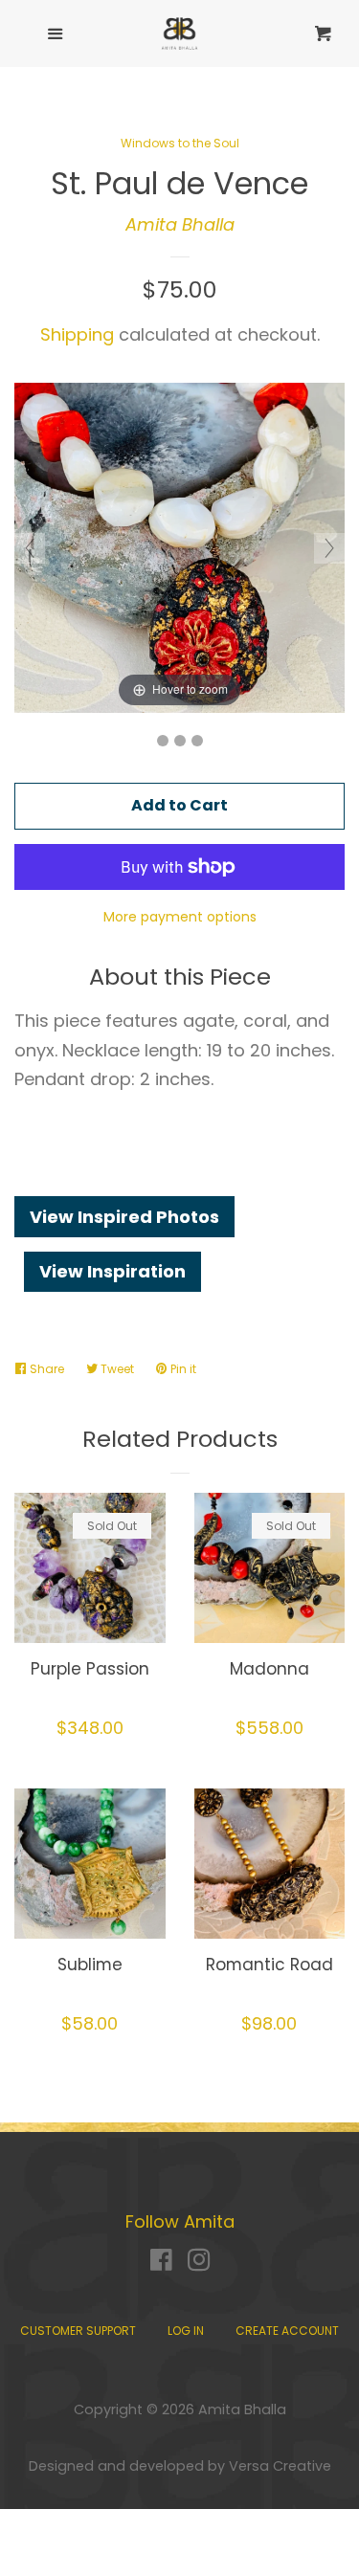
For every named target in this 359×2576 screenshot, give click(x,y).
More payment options (180, 917)
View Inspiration (112, 1271)
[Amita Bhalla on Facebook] (161, 2263)
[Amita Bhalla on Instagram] (199, 2263)
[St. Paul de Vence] (163, 741)
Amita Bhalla (180, 224)
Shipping (77, 334)
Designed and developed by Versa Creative (180, 2466)
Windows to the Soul (180, 143)
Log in (186, 2331)
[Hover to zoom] (179, 547)
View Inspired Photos (124, 1217)
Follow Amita (180, 2221)
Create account (287, 2331)
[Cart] (314, 33)
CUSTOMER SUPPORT (78, 2331)
